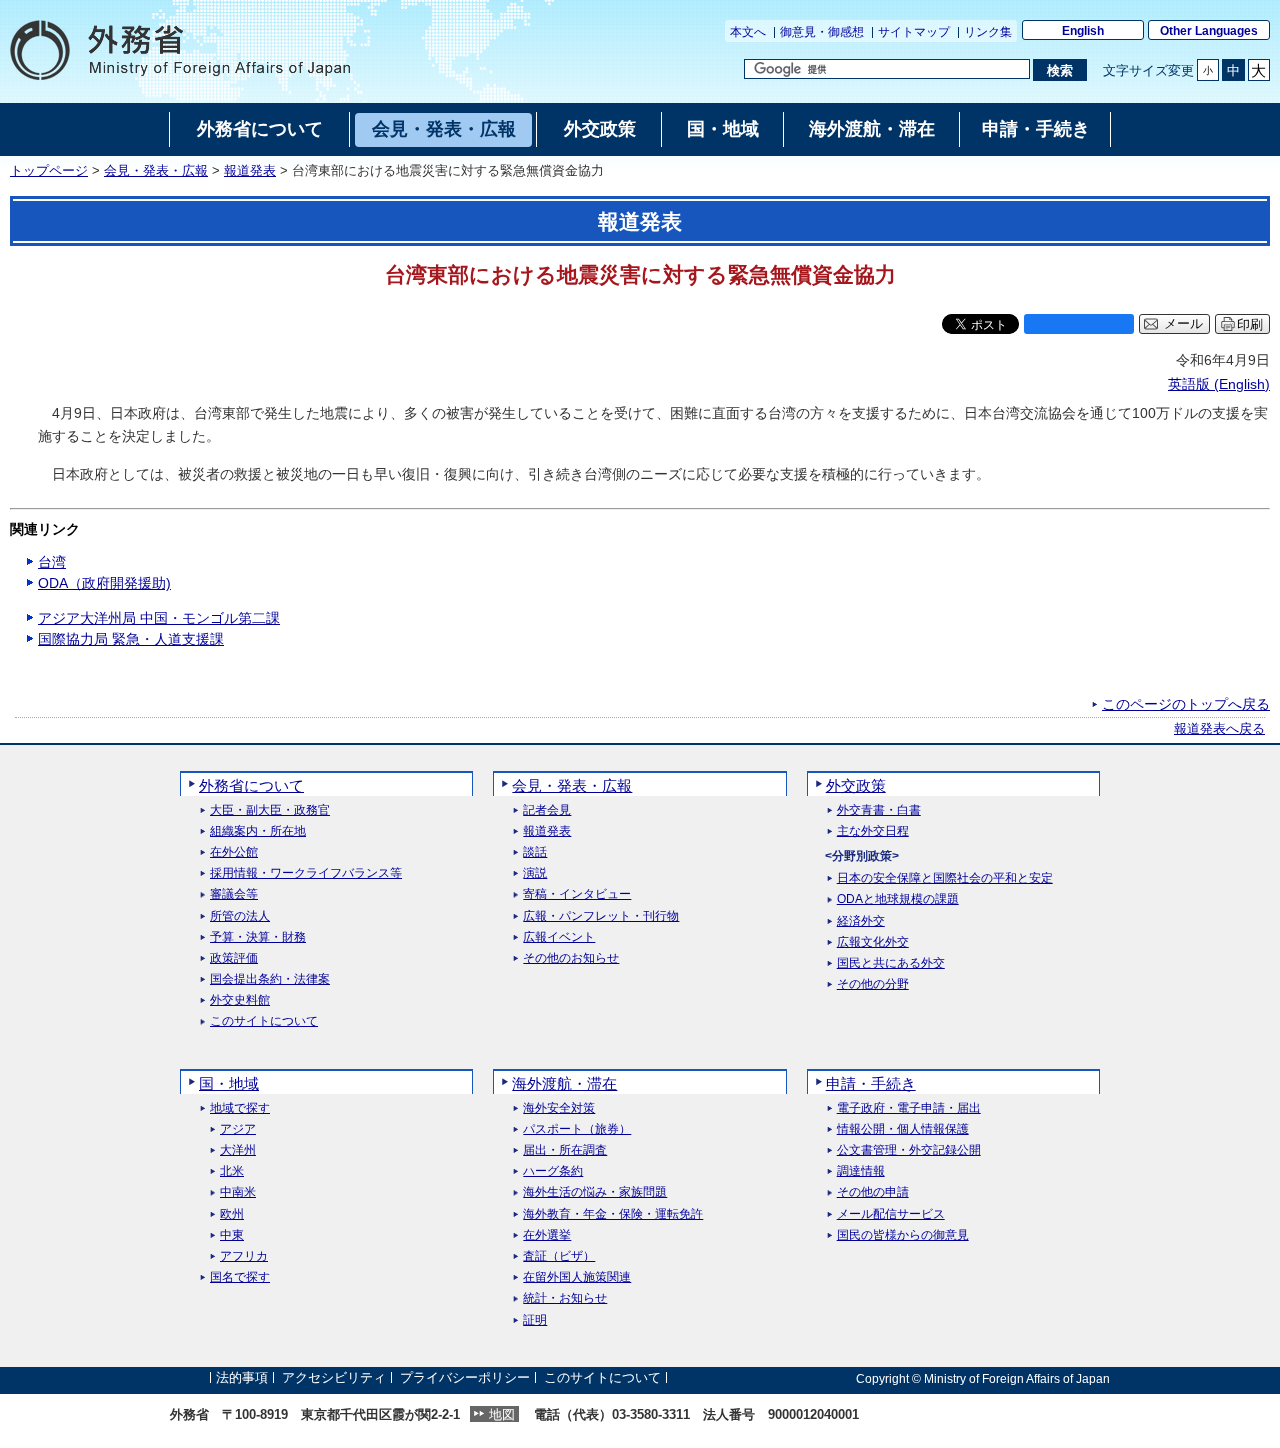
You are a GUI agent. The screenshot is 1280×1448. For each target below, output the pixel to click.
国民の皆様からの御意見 (903, 1235)
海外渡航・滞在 (564, 1083)
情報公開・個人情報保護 (903, 1129)
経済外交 (861, 921)
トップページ (49, 171)
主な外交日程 (873, 831)
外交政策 (856, 785)
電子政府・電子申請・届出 (909, 1108)
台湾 (52, 562)
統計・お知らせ (565, 1298)
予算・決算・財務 (258, 937)
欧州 (232, 1214)
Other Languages (1209, 31)
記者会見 (547, 810)
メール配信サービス (891, 1214)
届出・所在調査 (565, 1150)
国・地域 (229, 1083)
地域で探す (240, 1108)
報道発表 (250, 171)
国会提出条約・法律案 (270, 979)
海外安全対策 (559, 1108)
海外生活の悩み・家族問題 (595, 1192)
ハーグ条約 (553, 1171)
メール (1183, 324)
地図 (502, 1414)
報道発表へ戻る (1219, 729)
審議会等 (234, 894)
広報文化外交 (873, 942)
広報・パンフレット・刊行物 (601, 916)
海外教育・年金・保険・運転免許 (613, 1214)
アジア (238, 1129)
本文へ (748, 32)
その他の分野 (873, 984)
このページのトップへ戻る (1186, 704)
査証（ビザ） (559, 1256)
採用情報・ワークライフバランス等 (306, 873)
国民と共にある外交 (891, 963)
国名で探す (240, 1277)
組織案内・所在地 (258, 831)
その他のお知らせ (571, 958)
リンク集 (988, 32)
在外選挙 (547, 1235)
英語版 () (1219, 384)
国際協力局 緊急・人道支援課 (131, 639)
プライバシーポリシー (465, 1378)
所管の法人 (240, 916)
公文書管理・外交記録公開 (909, 1150)
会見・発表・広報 (156, 171)
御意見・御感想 (822, 32)
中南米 (238, 1192)
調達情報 (861, 1171)
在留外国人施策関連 (577, 1277)
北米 (232, 1171)
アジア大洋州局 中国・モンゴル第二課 (159, 618)
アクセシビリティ (334, 1378)
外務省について (251, 785)
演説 (535, 873)
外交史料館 (240, 1000)
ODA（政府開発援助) (104, 583)
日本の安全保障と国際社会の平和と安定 (945, 878)
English (1083, 31)
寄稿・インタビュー (577, 894)
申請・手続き (871, 1083)
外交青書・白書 (879, 810)
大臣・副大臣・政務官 (270, 810)
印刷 (1250, 324)
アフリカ (244, 1256)
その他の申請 (873, 1192)
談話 (535, 852)
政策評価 (234, 958)
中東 (232, 1235)
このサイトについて (264, 1021)
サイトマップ (914, 32)
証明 (535, 1320)
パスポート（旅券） (577, 1129)
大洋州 (238, 1150)
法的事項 (242, 1378)
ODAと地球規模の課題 (898, 899)
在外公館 (234, 852)
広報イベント (559, 937)
